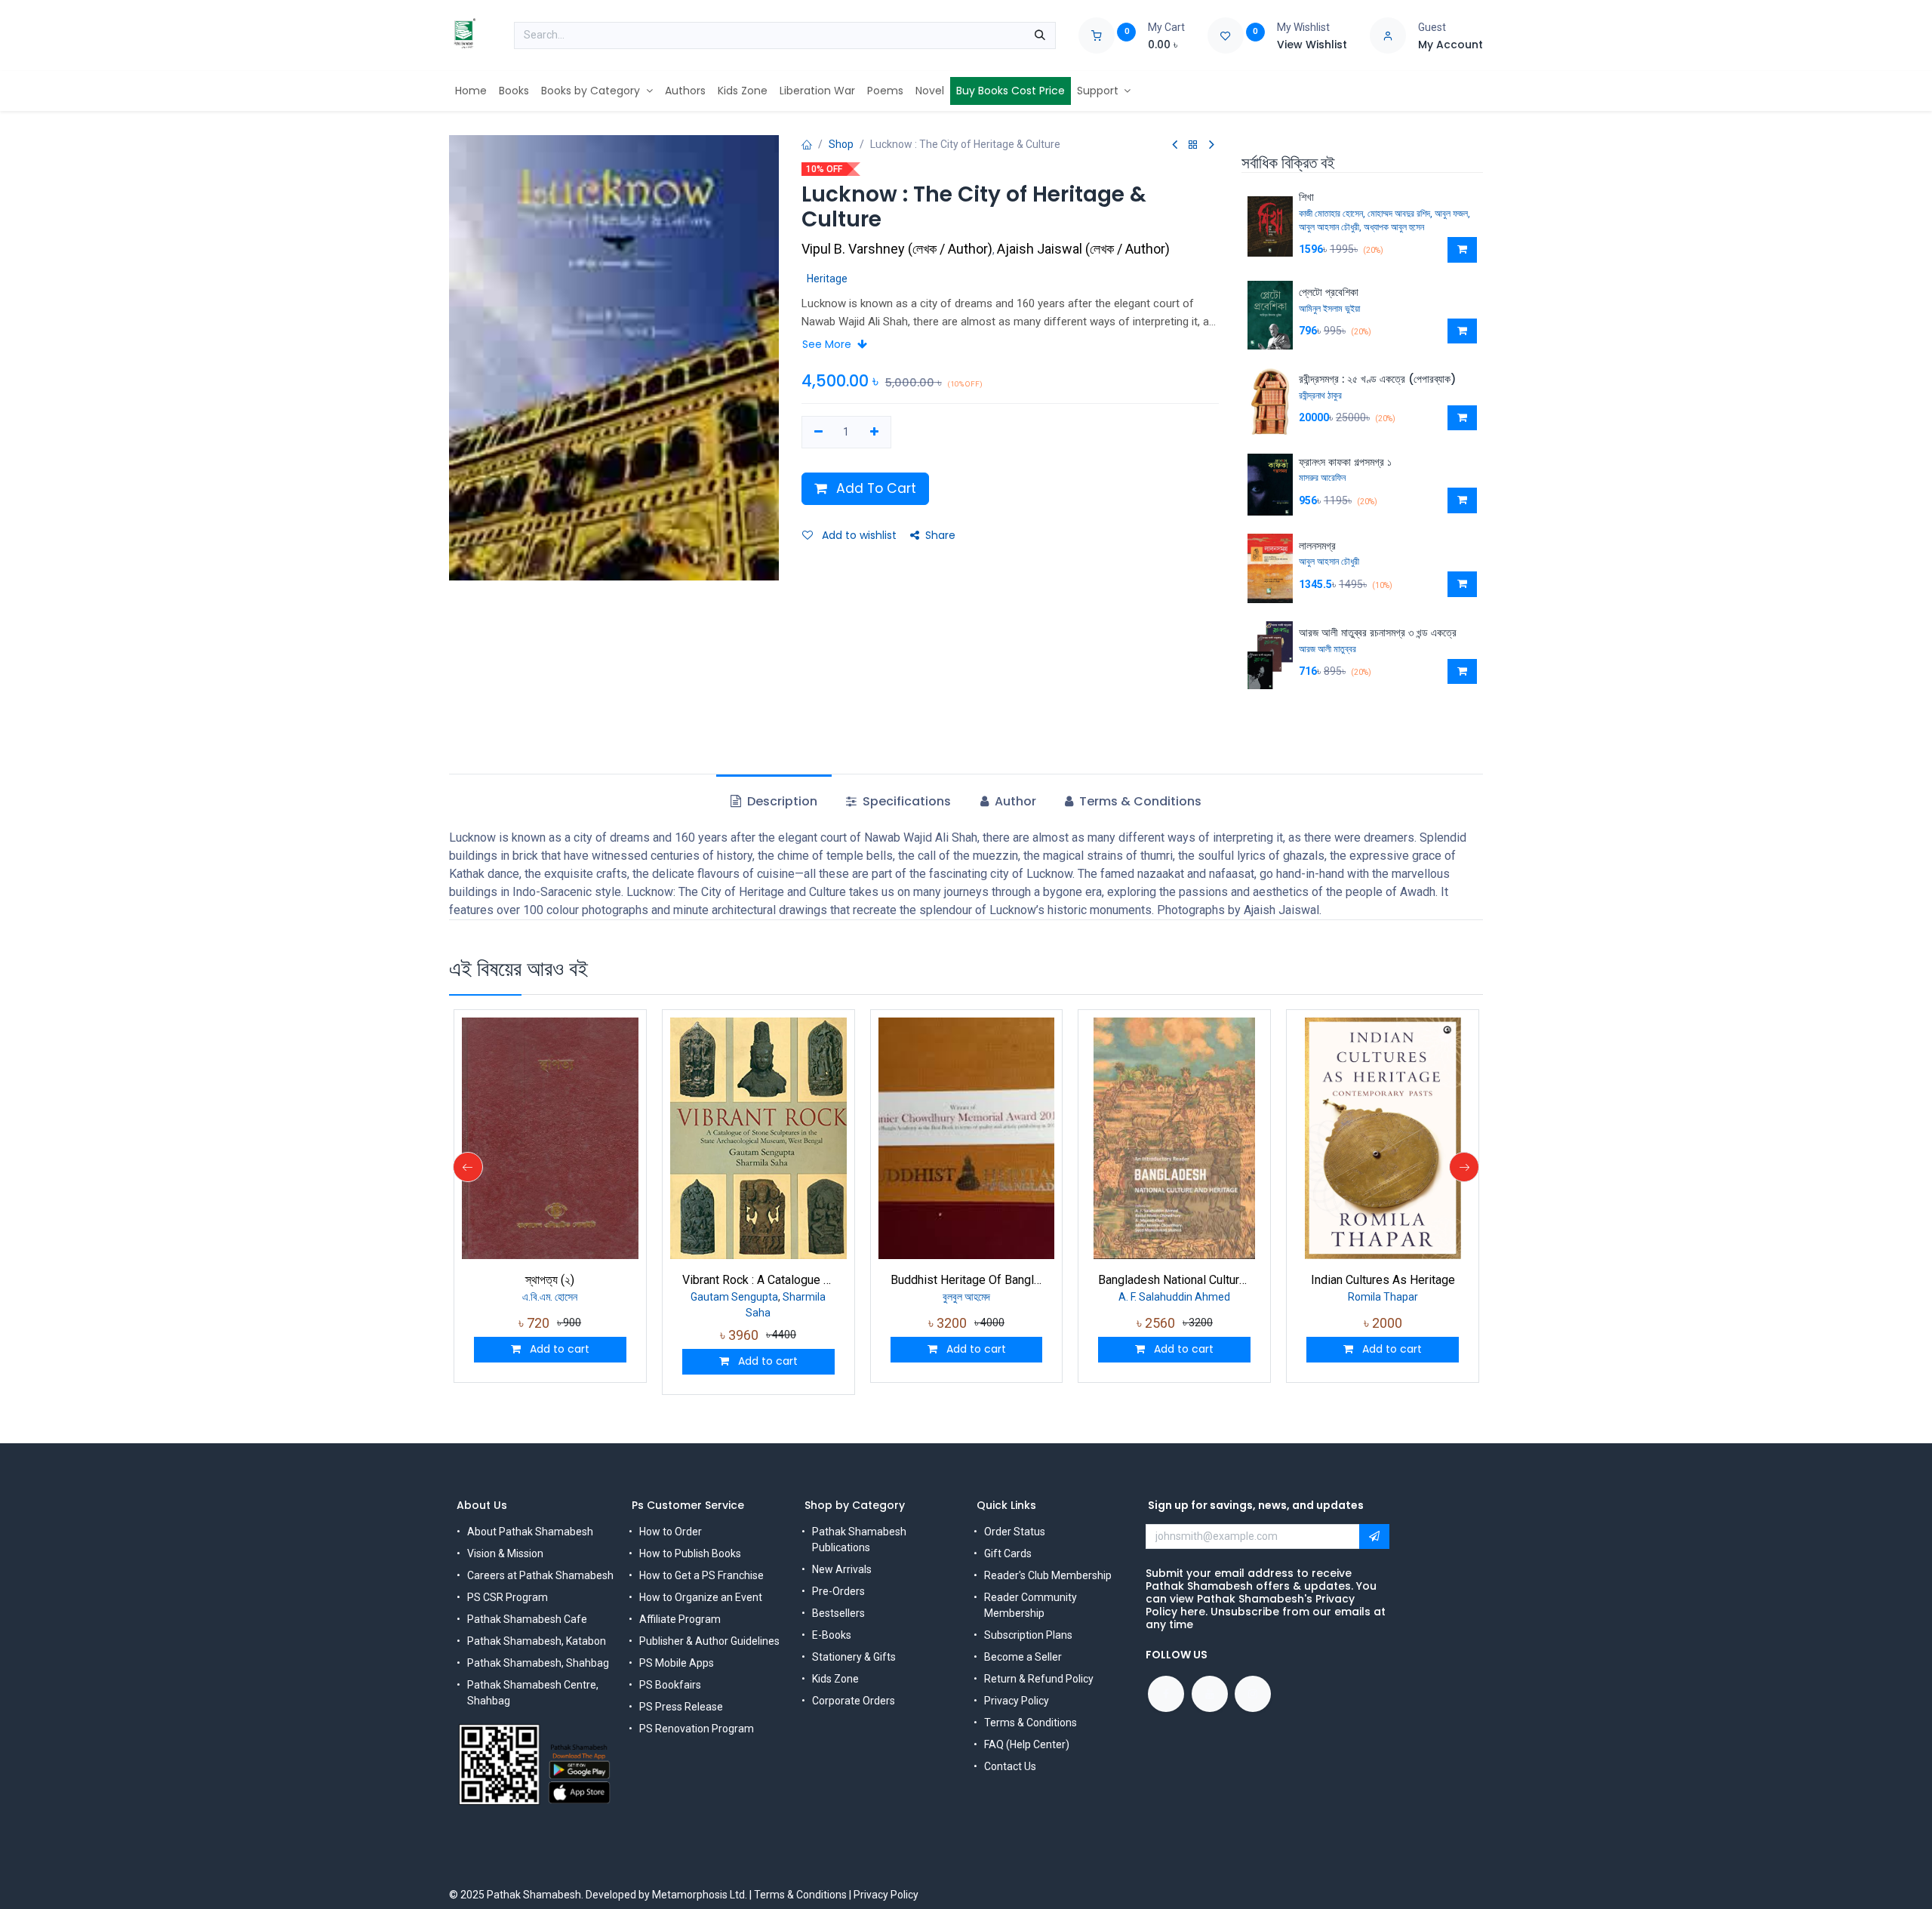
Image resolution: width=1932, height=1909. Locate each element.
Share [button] (940, 535)
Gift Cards (1008, 1553)
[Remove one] (818, 433)
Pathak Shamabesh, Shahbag (538, 1663)
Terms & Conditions (1031, 1723)
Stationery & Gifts (854, 1657)
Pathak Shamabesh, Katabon (537, 1641)
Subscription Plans (1028, 1635)
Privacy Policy (1017, 1701)
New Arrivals (842, 1569)
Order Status (1015, 1532)
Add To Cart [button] (874, 488)
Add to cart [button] (558, 1349)
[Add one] (874, 433)
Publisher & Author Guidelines (709, 1641)
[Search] (1040, 35)
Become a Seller (1023, 1657)
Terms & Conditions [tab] (1139, 801)
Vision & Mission (505, 1553)
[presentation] (468, 1167)
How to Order (671, 1532)
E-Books (832, 1635)
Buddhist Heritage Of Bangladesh (967, 1280)
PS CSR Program (508, 1597)
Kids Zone (835, 1679)
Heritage (827, 279)
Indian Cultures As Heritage (1383, 1280)
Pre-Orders (838, 1591)
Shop (841, 144)
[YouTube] (1210, 1694)
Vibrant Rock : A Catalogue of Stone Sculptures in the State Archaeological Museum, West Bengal (758, 1280)
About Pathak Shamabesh (530, 1532)
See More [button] (828, 344)
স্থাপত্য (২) (550, 1280)
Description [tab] (781, 801)
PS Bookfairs (670, 1685)
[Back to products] (1193, 145)
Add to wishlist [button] (858, 535)
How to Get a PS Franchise (701, 1575)
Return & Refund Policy (1039, 1679)
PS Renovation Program (697, 1729)
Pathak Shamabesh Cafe (527, 1619)
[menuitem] (471, 91)
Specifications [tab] (905, 801)
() (898, 249)
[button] (1462, 250)
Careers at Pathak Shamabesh (540, 1575)
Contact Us (1010, 1766)
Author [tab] (1014, 801)
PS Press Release (681, 1707)
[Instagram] (1253, 1694)
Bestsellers (838, 1613)
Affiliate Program (680, 1619)
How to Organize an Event (701, 1597)
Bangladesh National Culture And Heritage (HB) (1174, 1280)
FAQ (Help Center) (1027, 1744)
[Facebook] (1166, 1694)
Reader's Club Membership (1048, 1575)
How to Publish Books (690, 1553)
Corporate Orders (854, 1701)
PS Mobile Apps (677, 1663)
